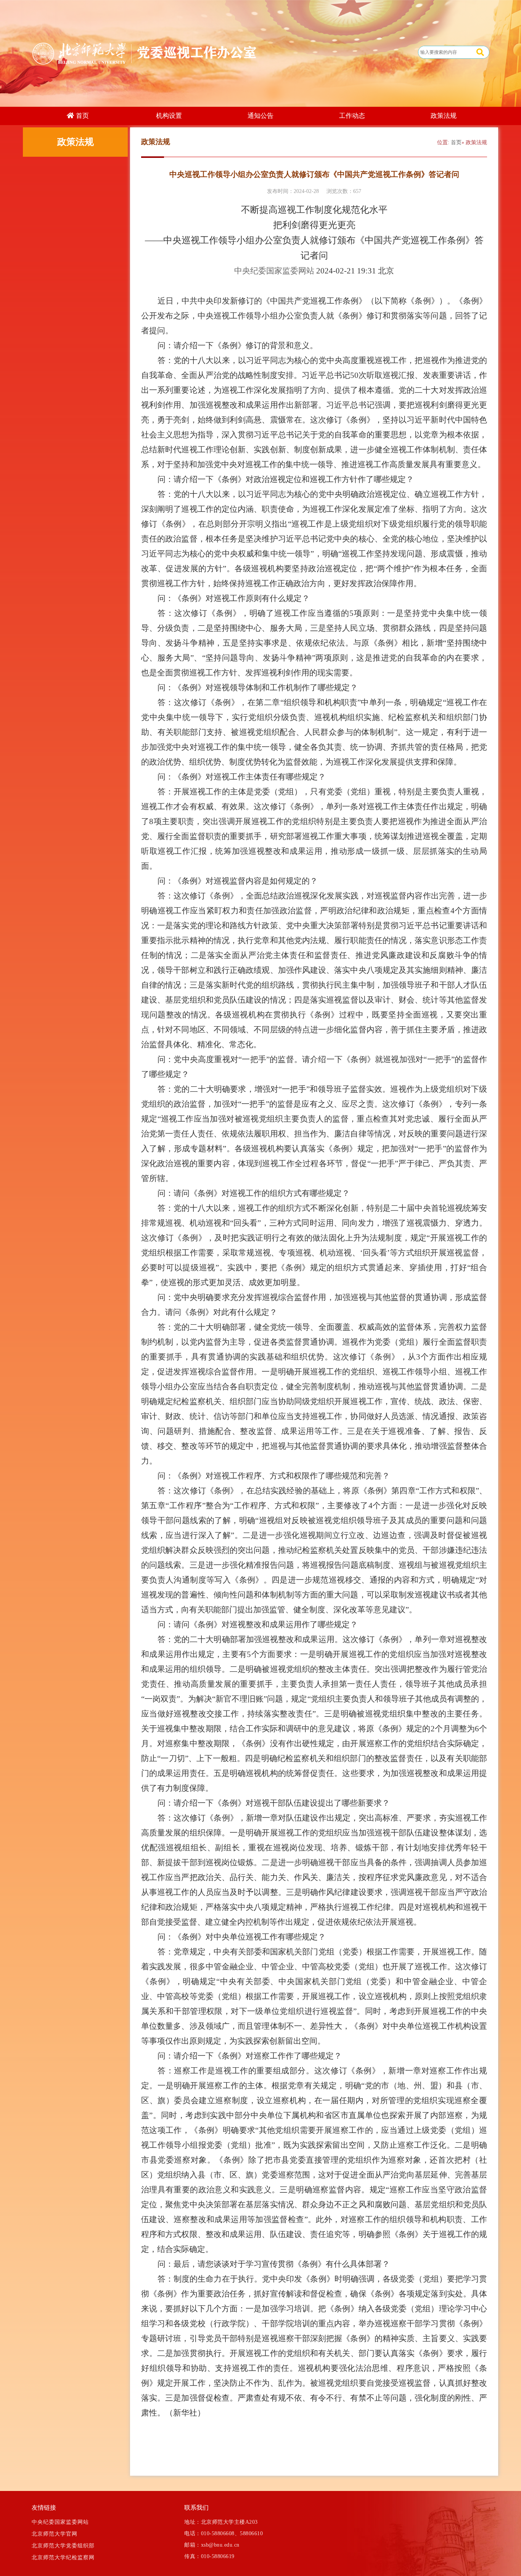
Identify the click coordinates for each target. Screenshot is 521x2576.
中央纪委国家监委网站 (60, 2522)
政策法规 (444, 116)
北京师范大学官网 (55, 2534)
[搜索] (480, 52)
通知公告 (260, 116)
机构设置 (169, 116)
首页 (456, 142)
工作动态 (352, 116)
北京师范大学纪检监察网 (63, 2558)
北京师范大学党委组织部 (63, 2546)
